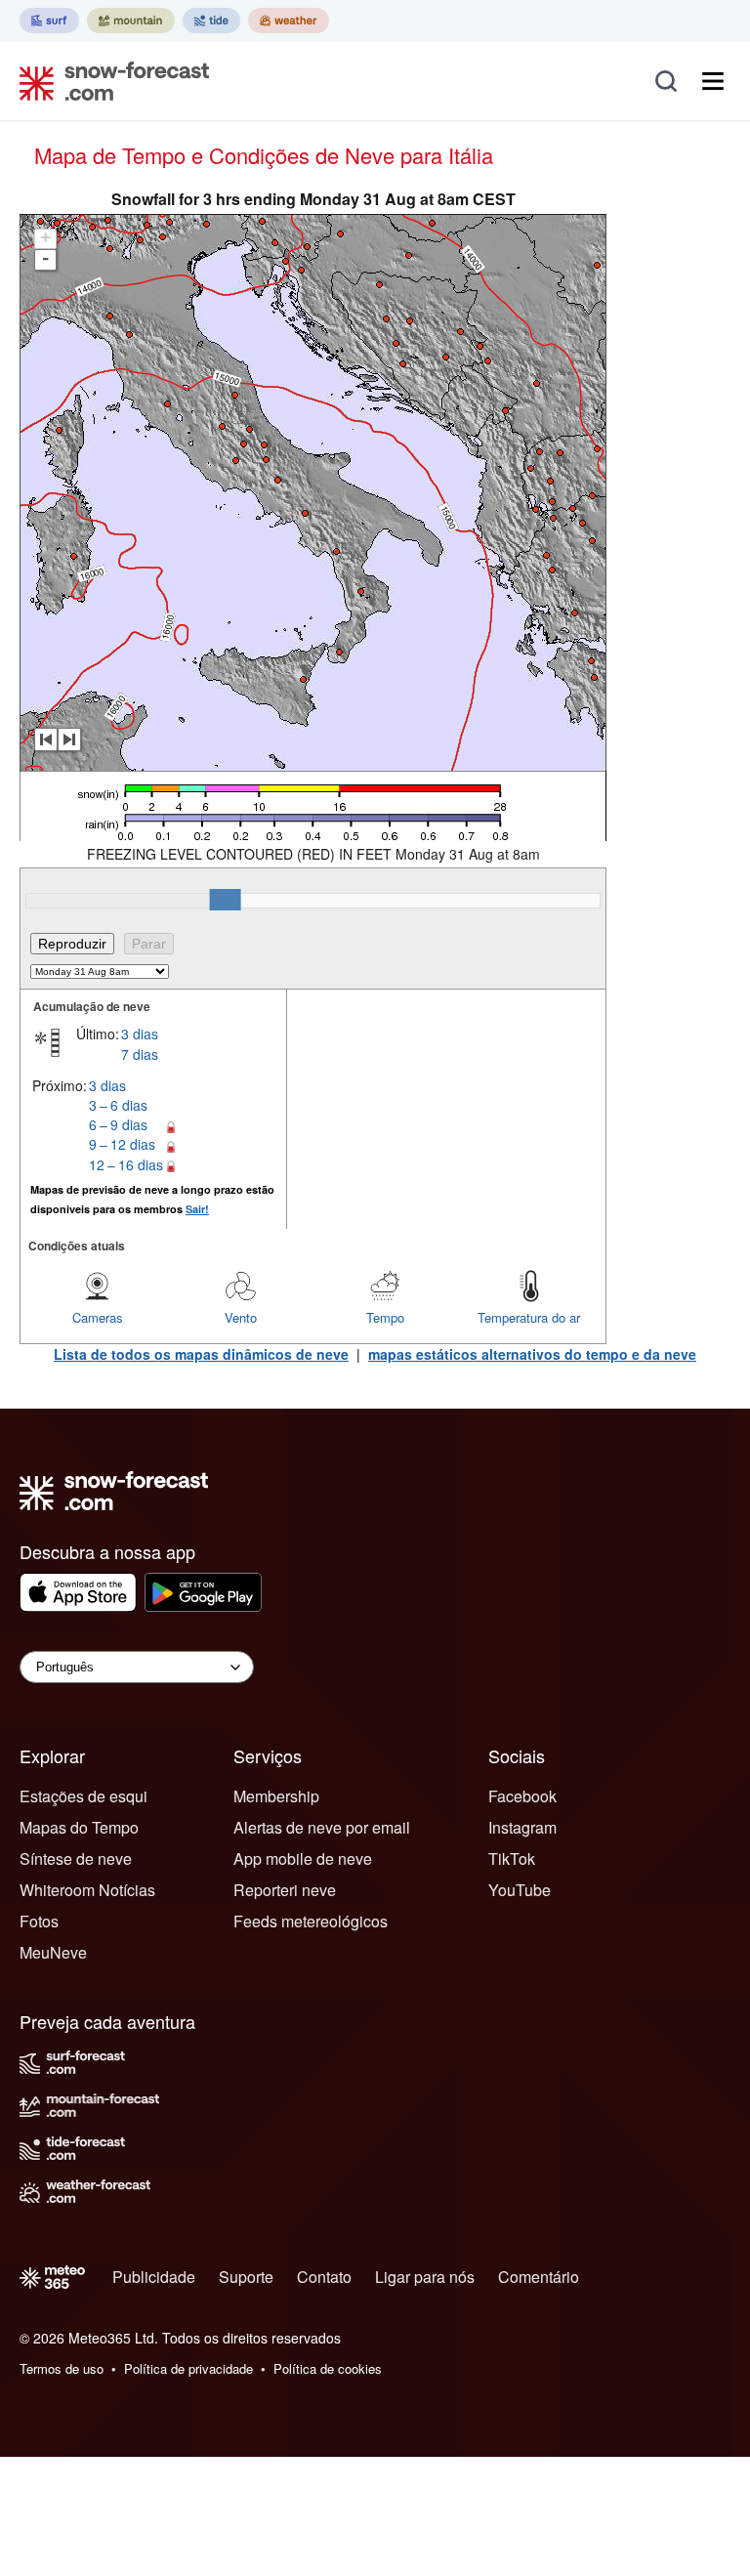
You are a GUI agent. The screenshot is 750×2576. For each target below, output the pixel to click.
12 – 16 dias (126, 1164)
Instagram (522, 1827)
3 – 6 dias (118, 1105)
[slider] (226, 900)
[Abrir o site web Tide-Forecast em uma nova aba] (211, 21)
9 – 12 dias (122, 1144)
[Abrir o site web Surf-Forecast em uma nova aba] (49, 21)
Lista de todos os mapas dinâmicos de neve (201, 1354)
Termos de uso (62, 2368)
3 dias (140, 1034)
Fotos (39, 1921)
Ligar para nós (425, 2277)
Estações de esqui (83, 1796)
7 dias (140, 1054)
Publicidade (154, 2277)
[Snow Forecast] (108, 81)
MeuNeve (53, 1952)
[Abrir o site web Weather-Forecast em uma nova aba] (289, 21)
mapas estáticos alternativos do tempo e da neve (532, 1354)
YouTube (520, 1890)
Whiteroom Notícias (87, 1890)
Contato (324, 2277)
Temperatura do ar (529, 1317)
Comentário (539, 2277)
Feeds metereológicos (311, 1921)
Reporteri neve (285, 1890)
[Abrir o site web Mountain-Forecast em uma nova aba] (131, 21)
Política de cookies (328, 2368)
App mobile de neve (303, 1858)
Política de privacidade (188, 2368)
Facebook (522, 1796)
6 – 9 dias (118, 1124)
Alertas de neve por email (322, 1827)
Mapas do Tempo (79, 1827)
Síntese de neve (76, 1858)
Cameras (98, 1317)
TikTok (512, 1858)
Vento (241, 1317)
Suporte (246, 2277)
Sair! (197, 1209)
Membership (276, 1796)
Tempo (385, 1317)
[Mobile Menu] (713, 81)
